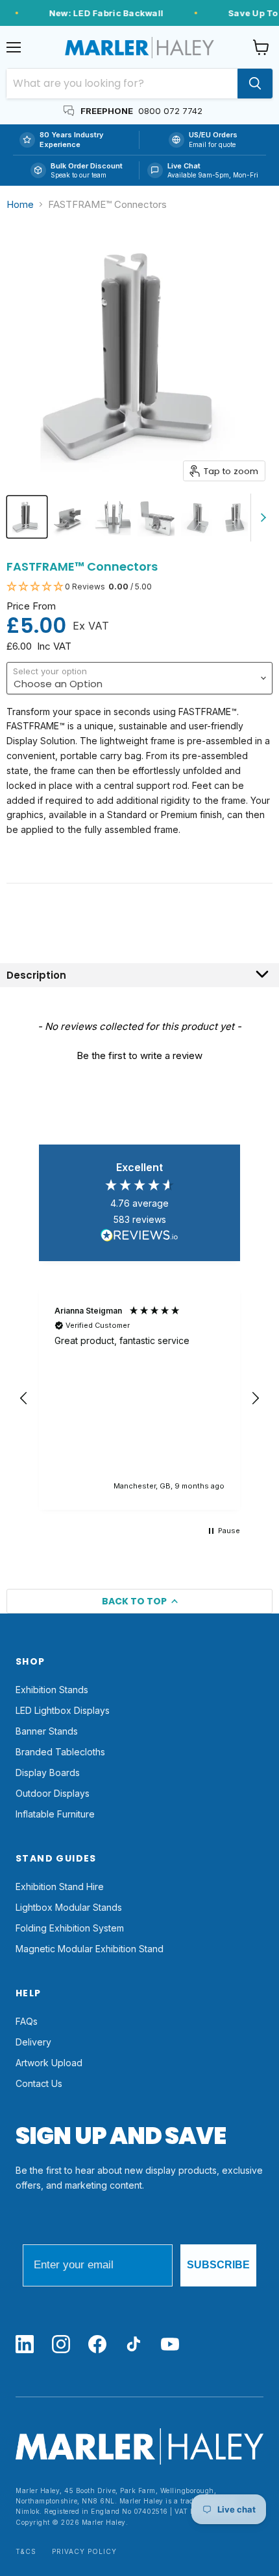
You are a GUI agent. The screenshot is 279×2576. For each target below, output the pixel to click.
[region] (139, 1398)
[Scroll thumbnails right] (261, 518)
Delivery (33, 2042)
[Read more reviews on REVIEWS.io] (139, 1237)
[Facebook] (97, 2345)
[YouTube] (170, 2345)
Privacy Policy (84, 2552)
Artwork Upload (49, 2063)
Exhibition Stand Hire (60, 1886)
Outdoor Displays (53, 1793)
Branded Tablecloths (60, 1752)
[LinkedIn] (25, 2345)
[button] (139, 587)
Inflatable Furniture (55, 1814)
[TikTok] (134, 2345)
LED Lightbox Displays (63, 1710)
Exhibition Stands (52, 1690)
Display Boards (48, 1772)
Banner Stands (47, 1731)
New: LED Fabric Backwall (102, 13)
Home (20, 204)
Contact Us (39, 2083)
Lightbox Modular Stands (69, 1907)
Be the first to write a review (139, 1055)
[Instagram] (61, 2345)
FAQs (27, 2021)
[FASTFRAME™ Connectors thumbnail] (27, 517)
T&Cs (26, 2552)
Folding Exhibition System (70, 1928)
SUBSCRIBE (218, 2265)
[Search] (255, 84)
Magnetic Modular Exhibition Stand (90, 1949)
